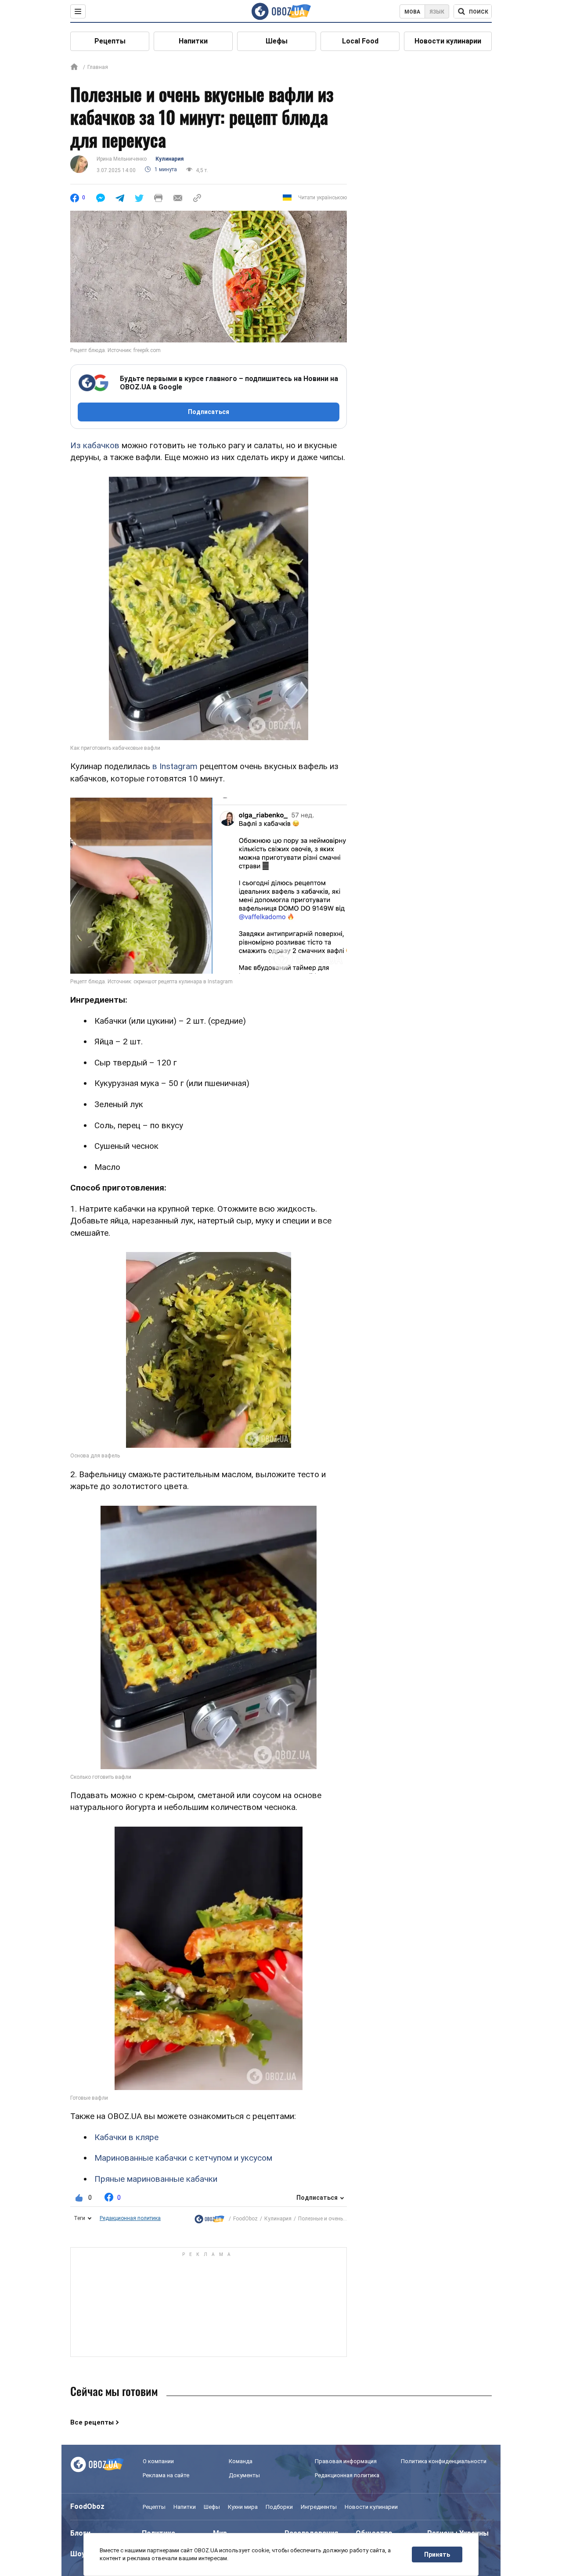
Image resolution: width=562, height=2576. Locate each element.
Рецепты (110, 41)
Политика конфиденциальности (444, 2461)
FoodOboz (245, 2219)
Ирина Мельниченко (122, 159)
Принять (437, 2554)
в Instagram (175, 766)
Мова (412, 12)
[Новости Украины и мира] (209, 2219)
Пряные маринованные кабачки (156, 2179)
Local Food (360, 41)
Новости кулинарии (448, 41)
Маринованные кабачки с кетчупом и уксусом (183, 2158)
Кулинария (169, 159)
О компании (158, 2461)
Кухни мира (243, 2507)
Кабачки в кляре (126, 2137)
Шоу (78, 2554)
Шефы (277, 41)
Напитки (193, 41)
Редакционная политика (130, 2218)
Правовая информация (346, 2461)
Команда (241, 2461)
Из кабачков (95, 445)
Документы (244, 2475)
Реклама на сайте (166, 2475)
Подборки (279, 2507)
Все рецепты (92, 2422)
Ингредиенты (319, 2507)
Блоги (80, 2533)
